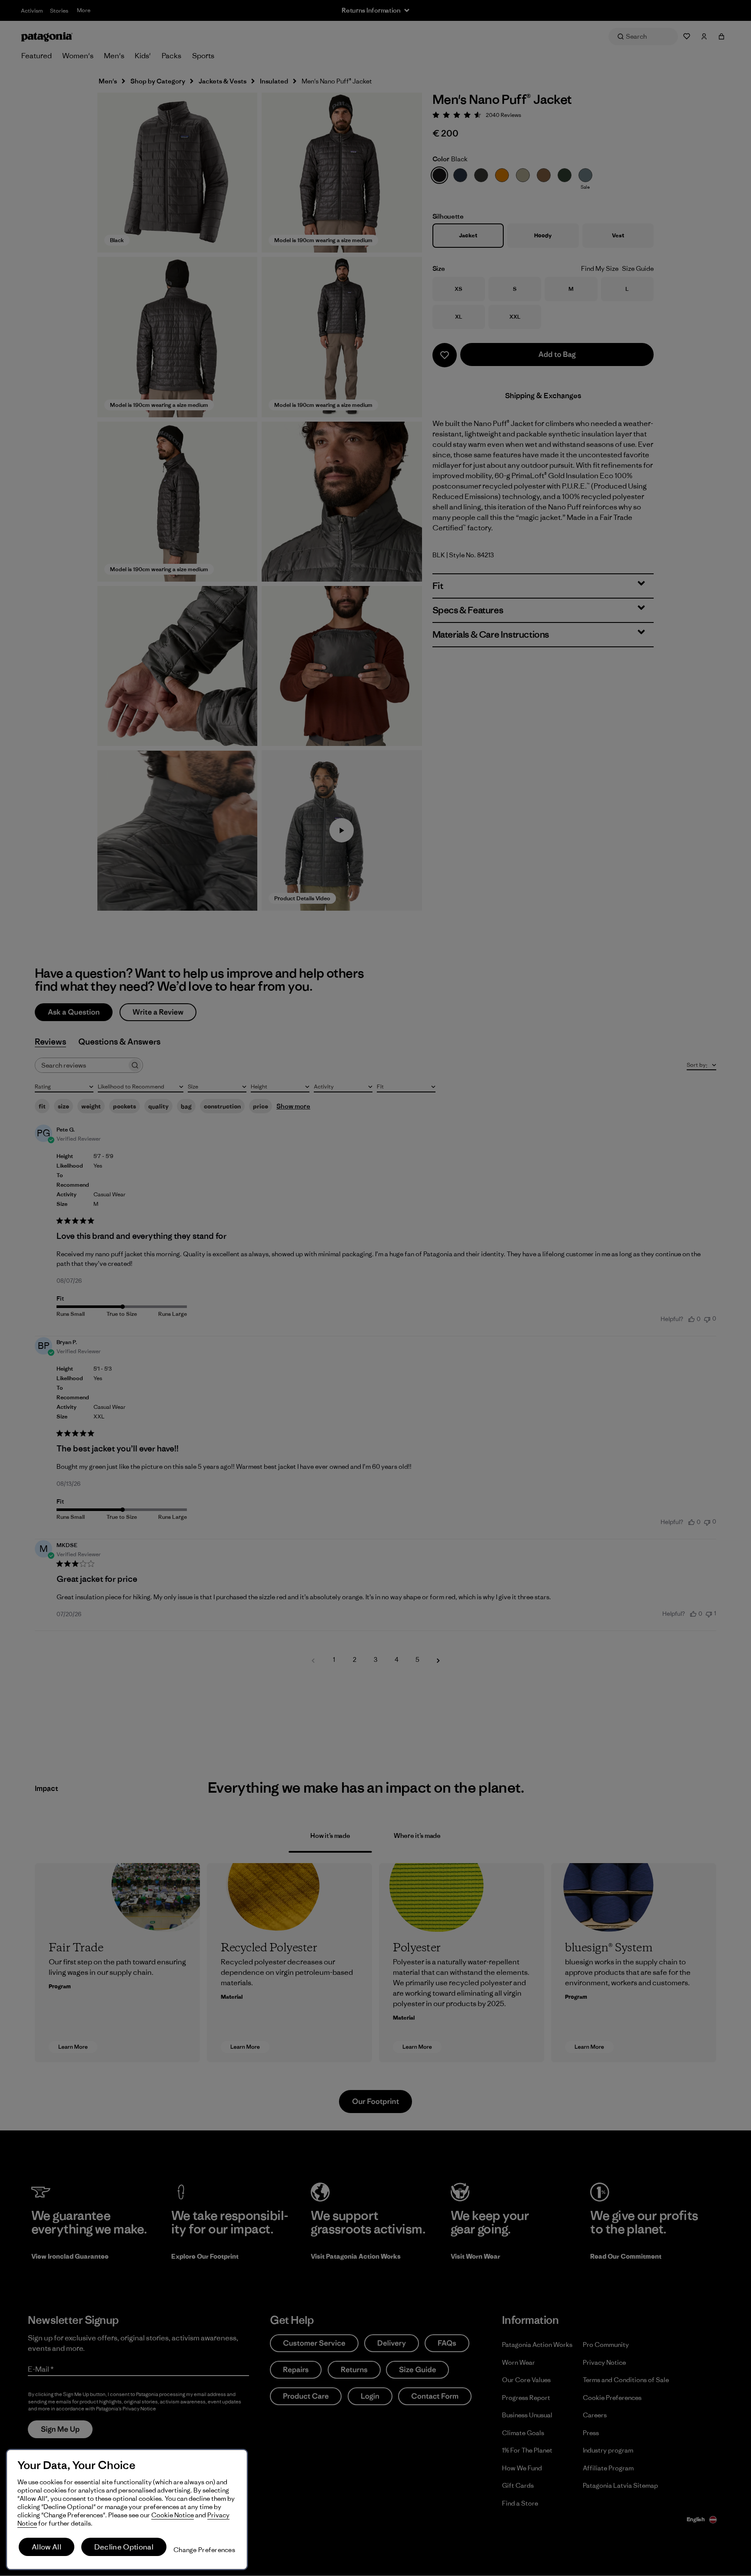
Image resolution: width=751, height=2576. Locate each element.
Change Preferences (204, 2550)
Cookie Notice (173, 2515)
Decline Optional (124, 2547)
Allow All (47, 2547)
